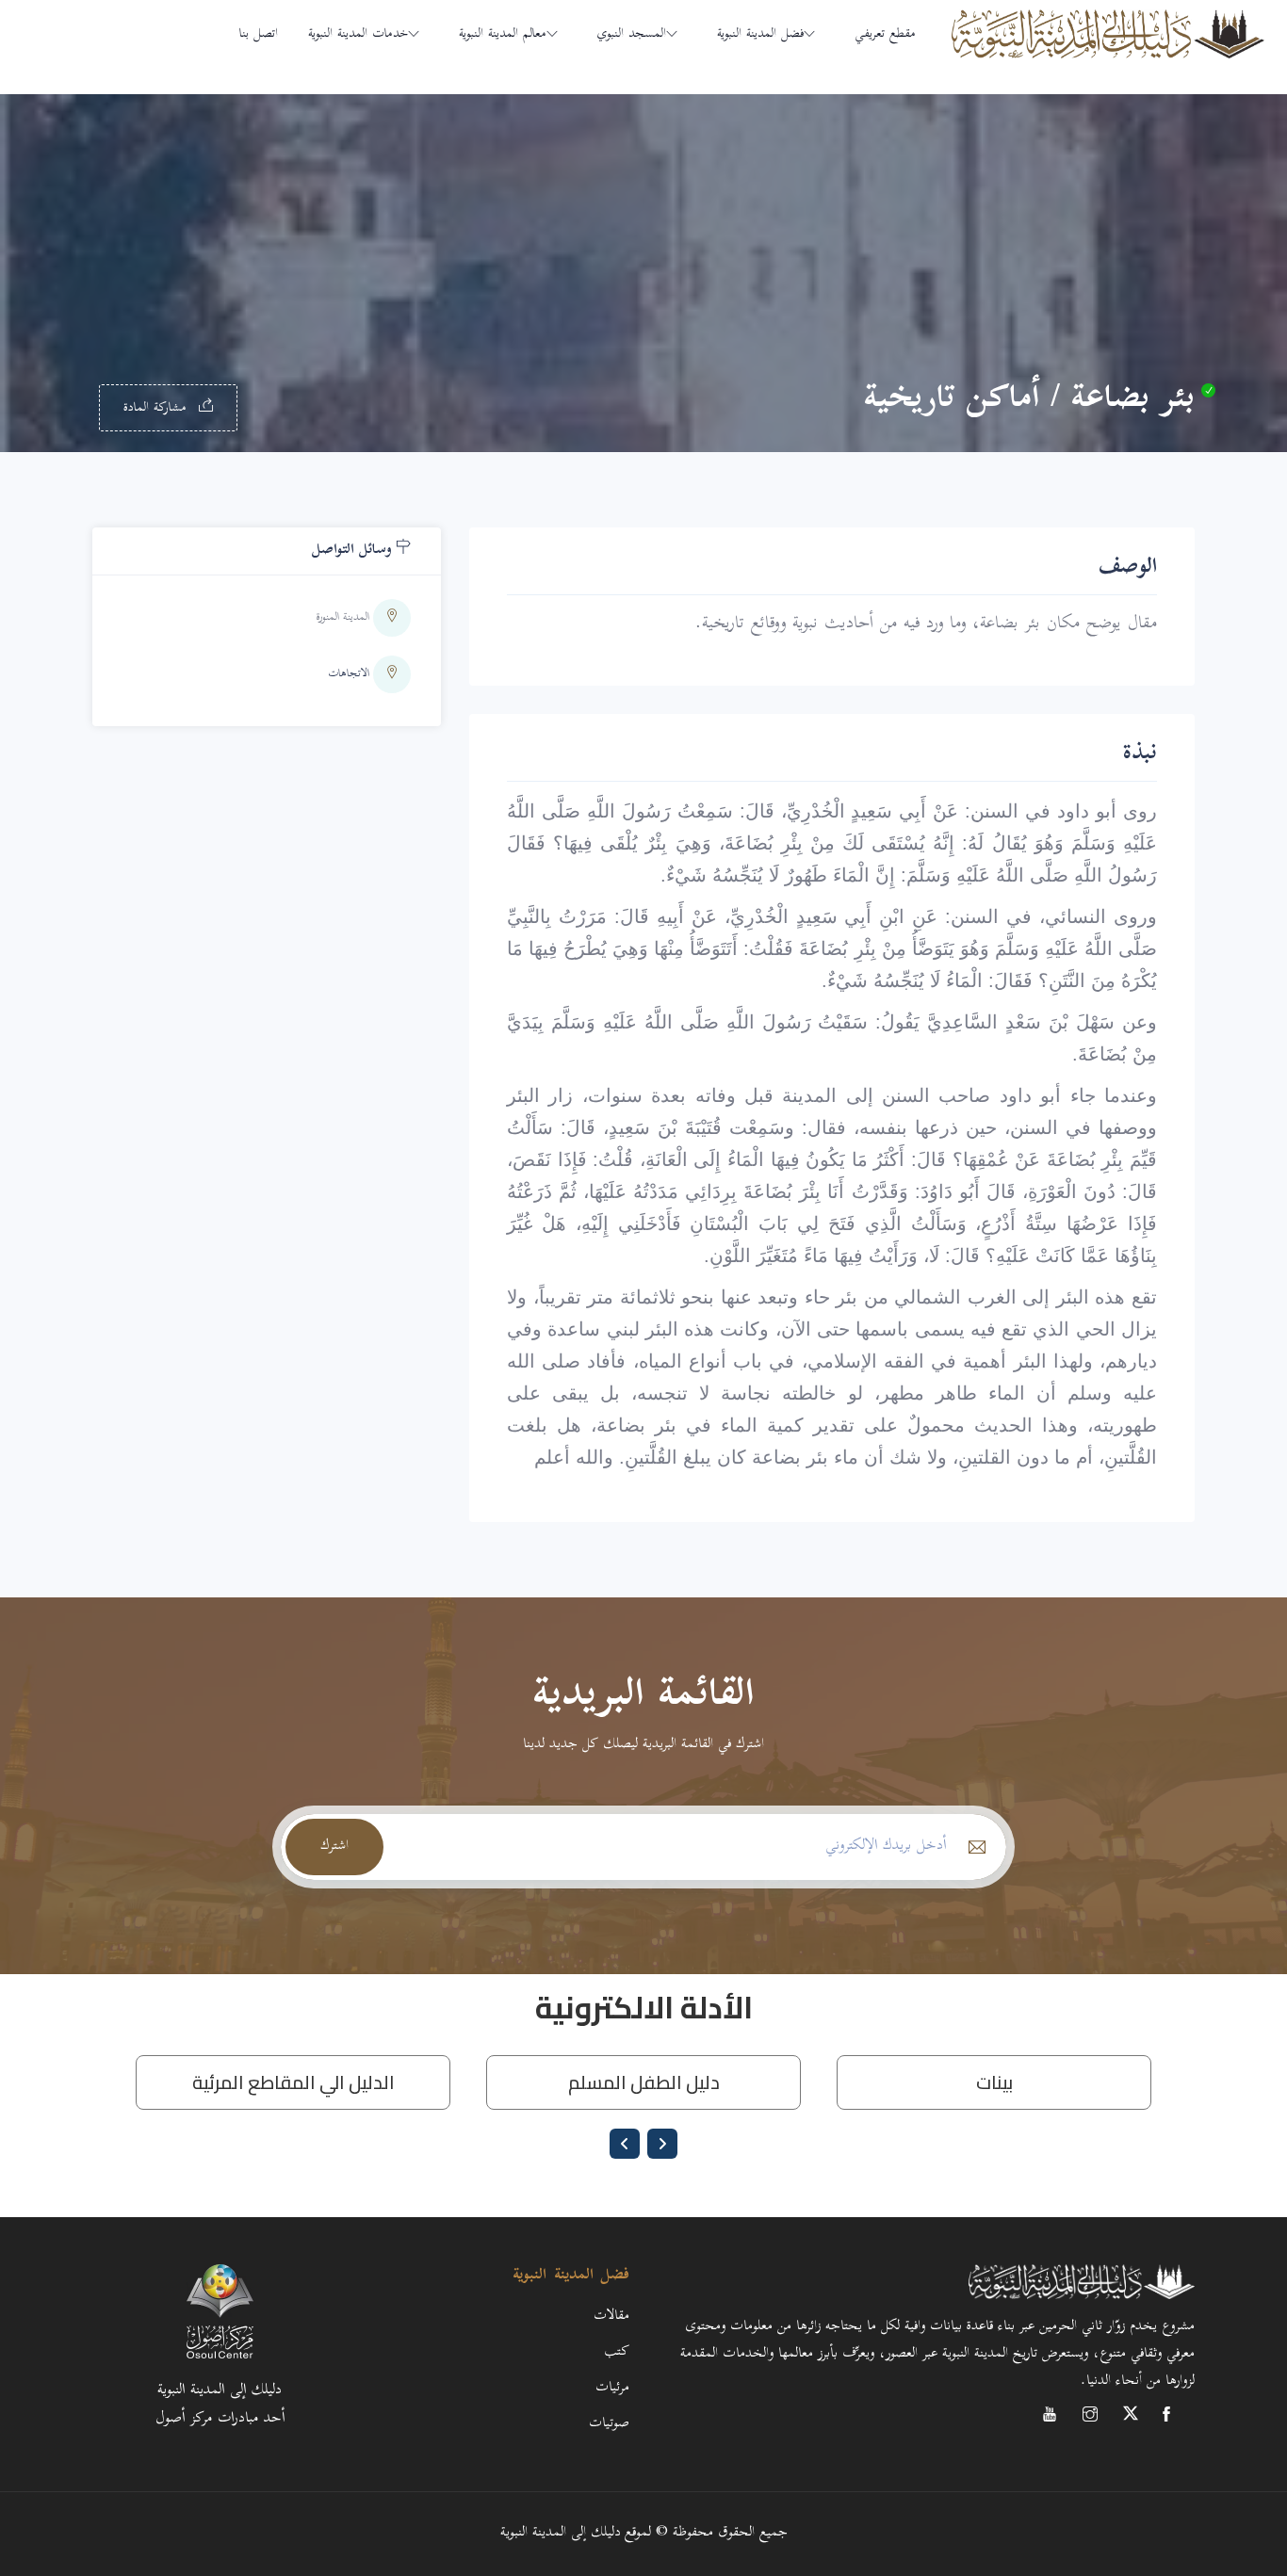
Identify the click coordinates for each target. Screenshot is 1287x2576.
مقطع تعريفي (885, 34)
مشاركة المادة (157, 408)
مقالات (611, 2317)
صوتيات (609, 2424)
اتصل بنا (259, 34)
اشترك (334, 1847)
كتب (617, 2352)
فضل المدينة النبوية (760, 34)
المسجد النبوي (632, 34)
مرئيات (612, 2388)
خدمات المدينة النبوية (358, 34)
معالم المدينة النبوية (503, 34)
